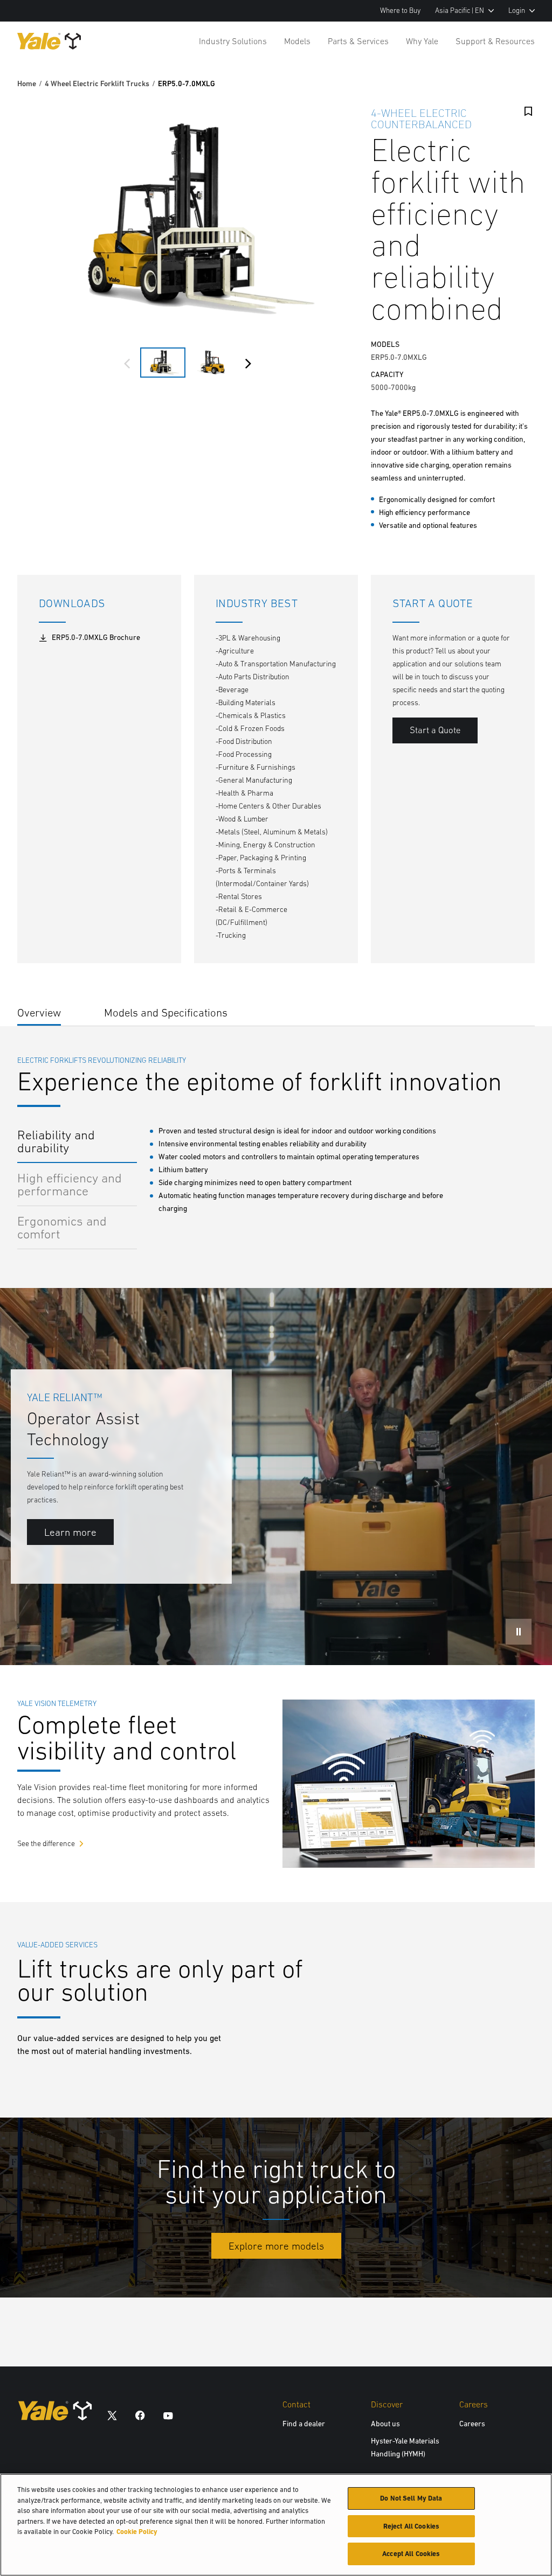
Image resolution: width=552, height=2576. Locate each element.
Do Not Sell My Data (411, 2498)
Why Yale (422, 41)
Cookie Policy (137, 2532)
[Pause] (519, 1632)
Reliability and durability (56, 1141)
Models (297, 41)
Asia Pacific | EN (460, 11)
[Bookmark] (528, 112)
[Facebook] (140, 2415)
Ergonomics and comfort (62, 1227)
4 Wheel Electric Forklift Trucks (97, 83)
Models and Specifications (166, 1012)
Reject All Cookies (411, 2526)
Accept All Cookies (411, 2554)
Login (517, 11)
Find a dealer (304, 2424)
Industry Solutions (233, 41)
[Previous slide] (127, 364)
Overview (39, 1012)
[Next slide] (248, 364)
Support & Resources (495, 41)
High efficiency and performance (70, 1184)
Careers (472, 2424)
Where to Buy (400, 11)
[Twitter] (112, 2415)
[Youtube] (168, 2415)
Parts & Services (358, 41)
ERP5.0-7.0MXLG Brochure (96, 637)
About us (385, 2424)
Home (27, 83)
